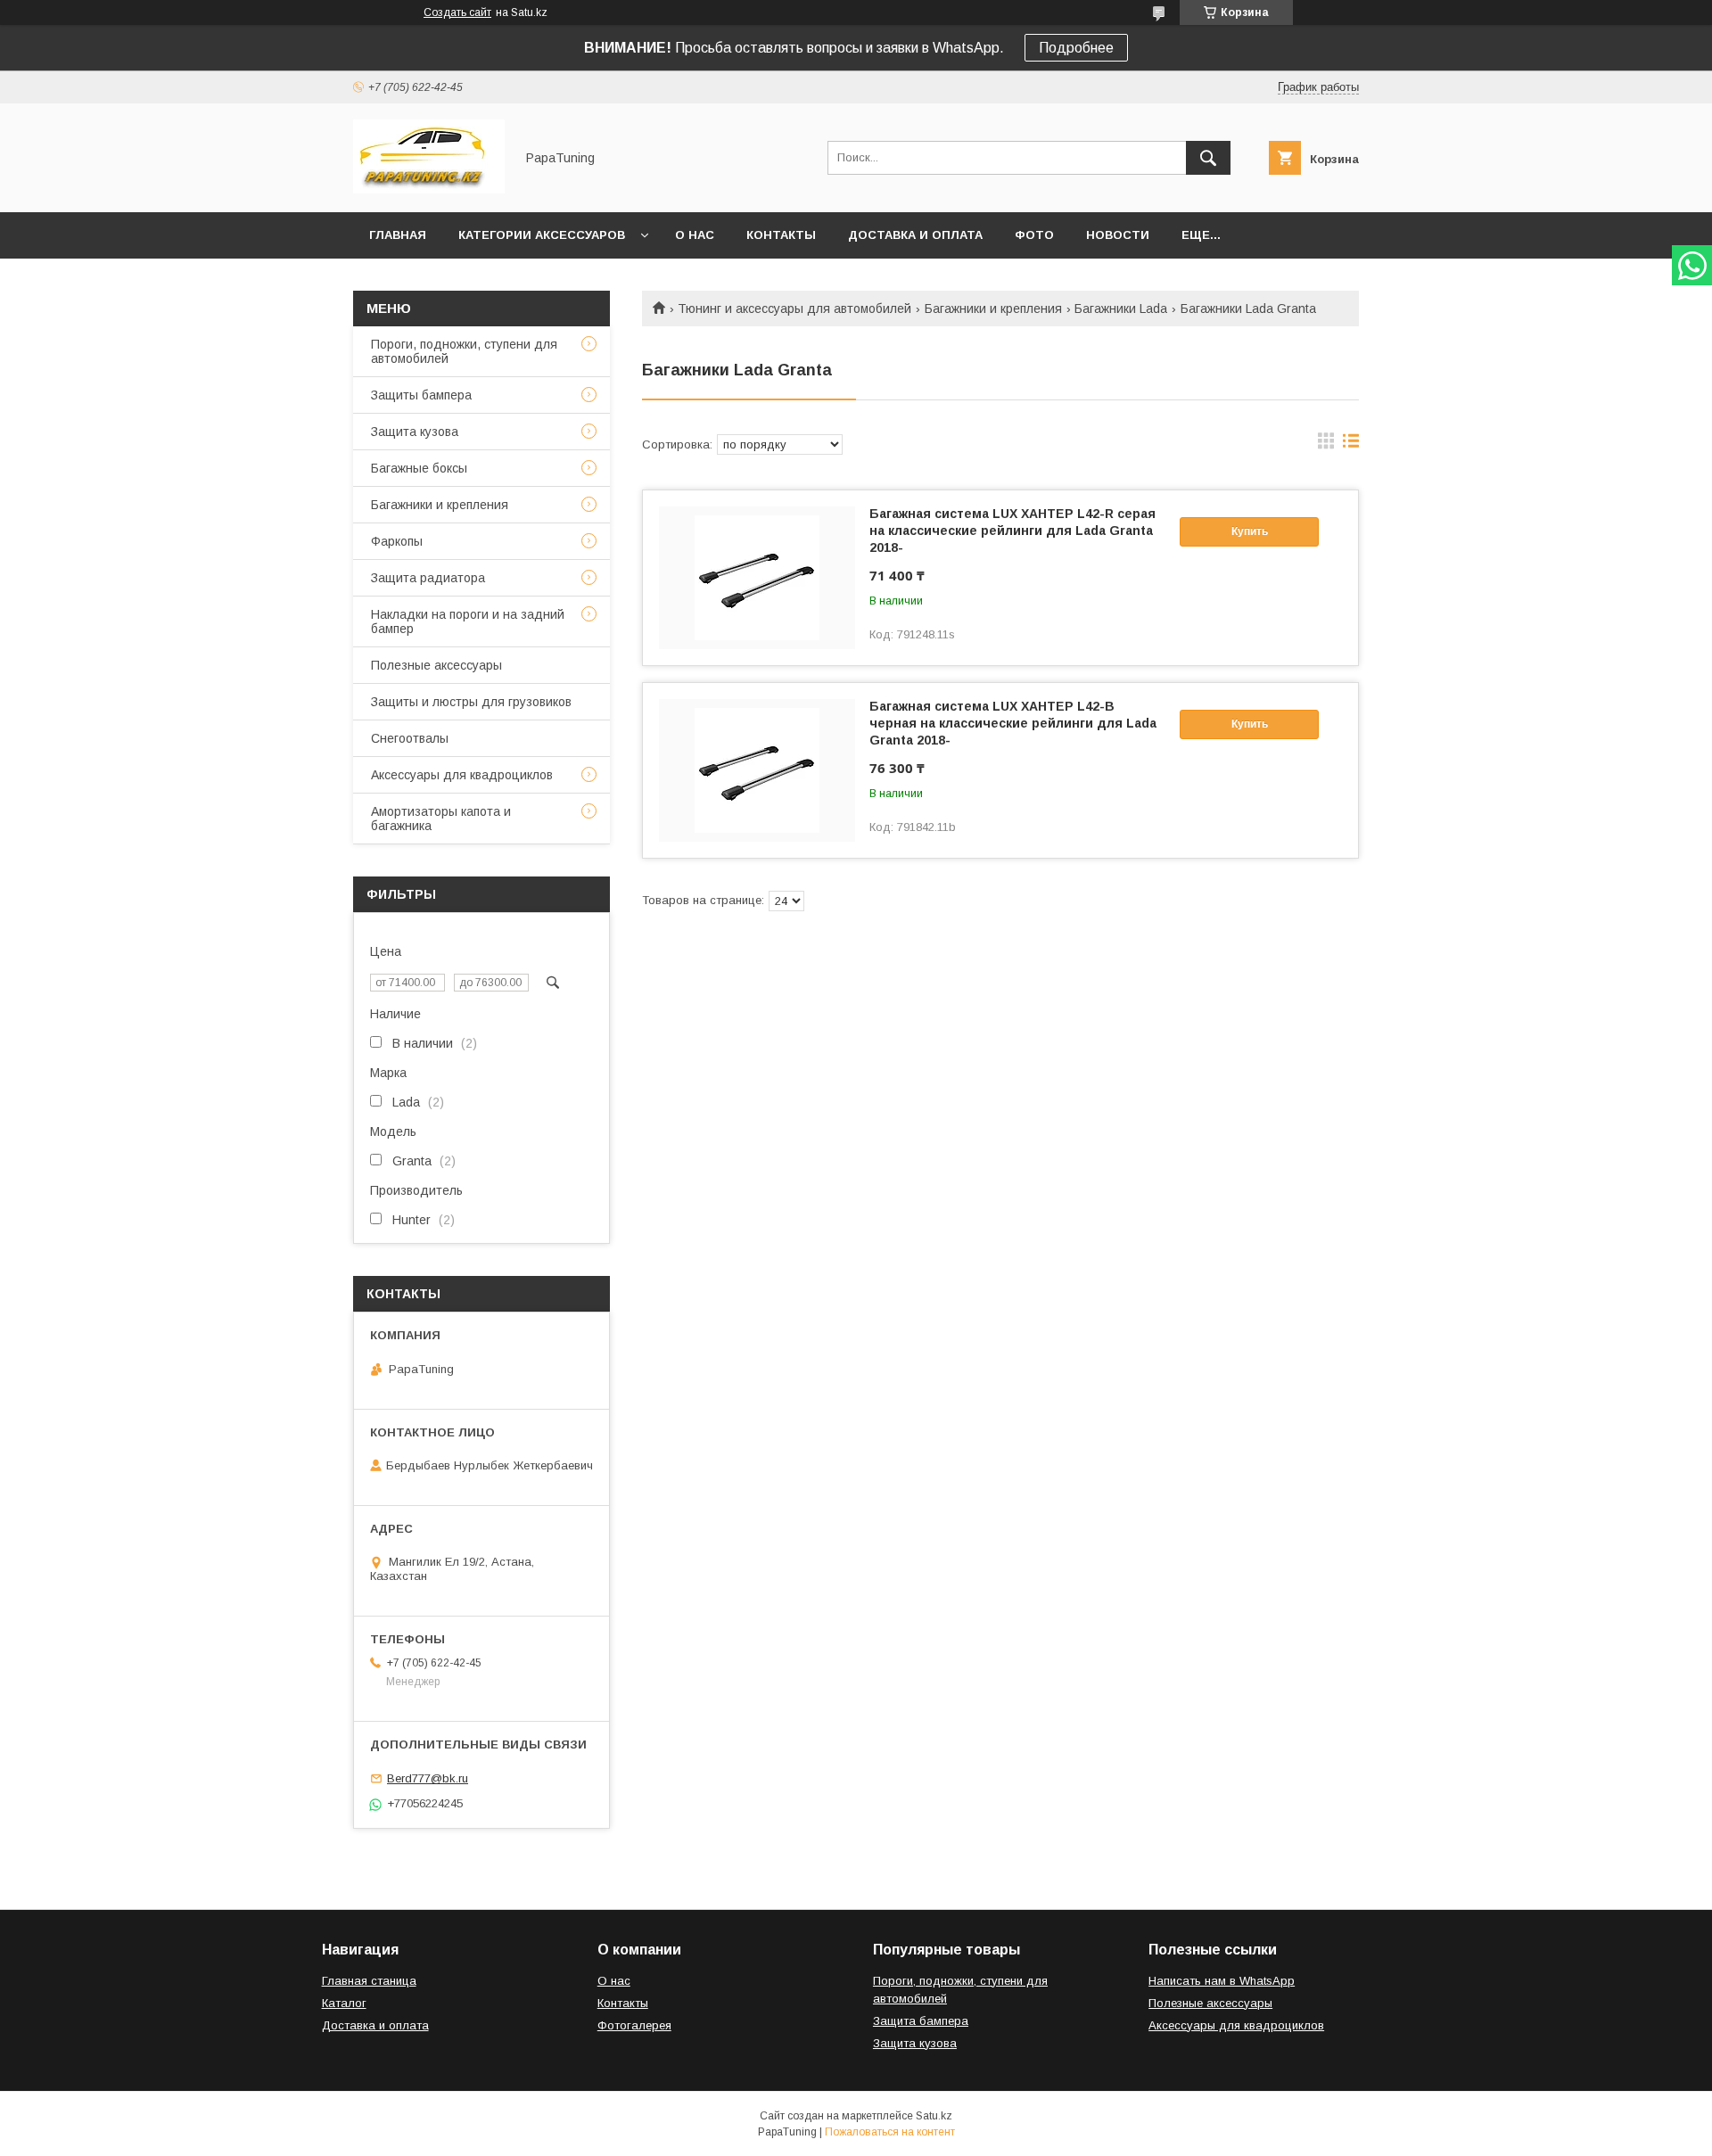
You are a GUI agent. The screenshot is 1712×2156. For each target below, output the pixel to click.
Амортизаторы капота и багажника (441, 819)
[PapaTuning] (429, 189)
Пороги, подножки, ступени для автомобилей (464, 351)
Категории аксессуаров (542, 235)
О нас (695, 235)
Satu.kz (934, 2116)
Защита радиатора (428, 578)
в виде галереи (1326, 445)
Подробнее (1076, 48)
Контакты (781, 235)
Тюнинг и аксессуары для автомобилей (794, 309)
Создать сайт (457, 12)
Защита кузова (415, 432)
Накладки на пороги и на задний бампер (468, 621)
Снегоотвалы (410, 738)
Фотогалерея (634, 2025)
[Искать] (1208, 158)
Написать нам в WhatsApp (1222, 1981)
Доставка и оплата (915, 235)
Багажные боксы (419, 468)
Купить (1250, 531)
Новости (1118, 235)
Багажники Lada (1121, 309)
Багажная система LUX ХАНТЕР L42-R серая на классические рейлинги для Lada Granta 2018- (1012, 531)
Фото (1034, 235)
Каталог (344, 2003)
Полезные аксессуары (436, 665)
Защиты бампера (421, 395)
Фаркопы (397, 541)
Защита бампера (921, 2021)
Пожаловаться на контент (890, 2132)
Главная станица (369, 1981)
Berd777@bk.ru (428, 1778)
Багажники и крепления (993, 309)
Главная (398, 235)
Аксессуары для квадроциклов (462, 775)
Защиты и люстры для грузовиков (471, 702)
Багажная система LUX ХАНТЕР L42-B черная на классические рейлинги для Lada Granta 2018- (1013, 723)
